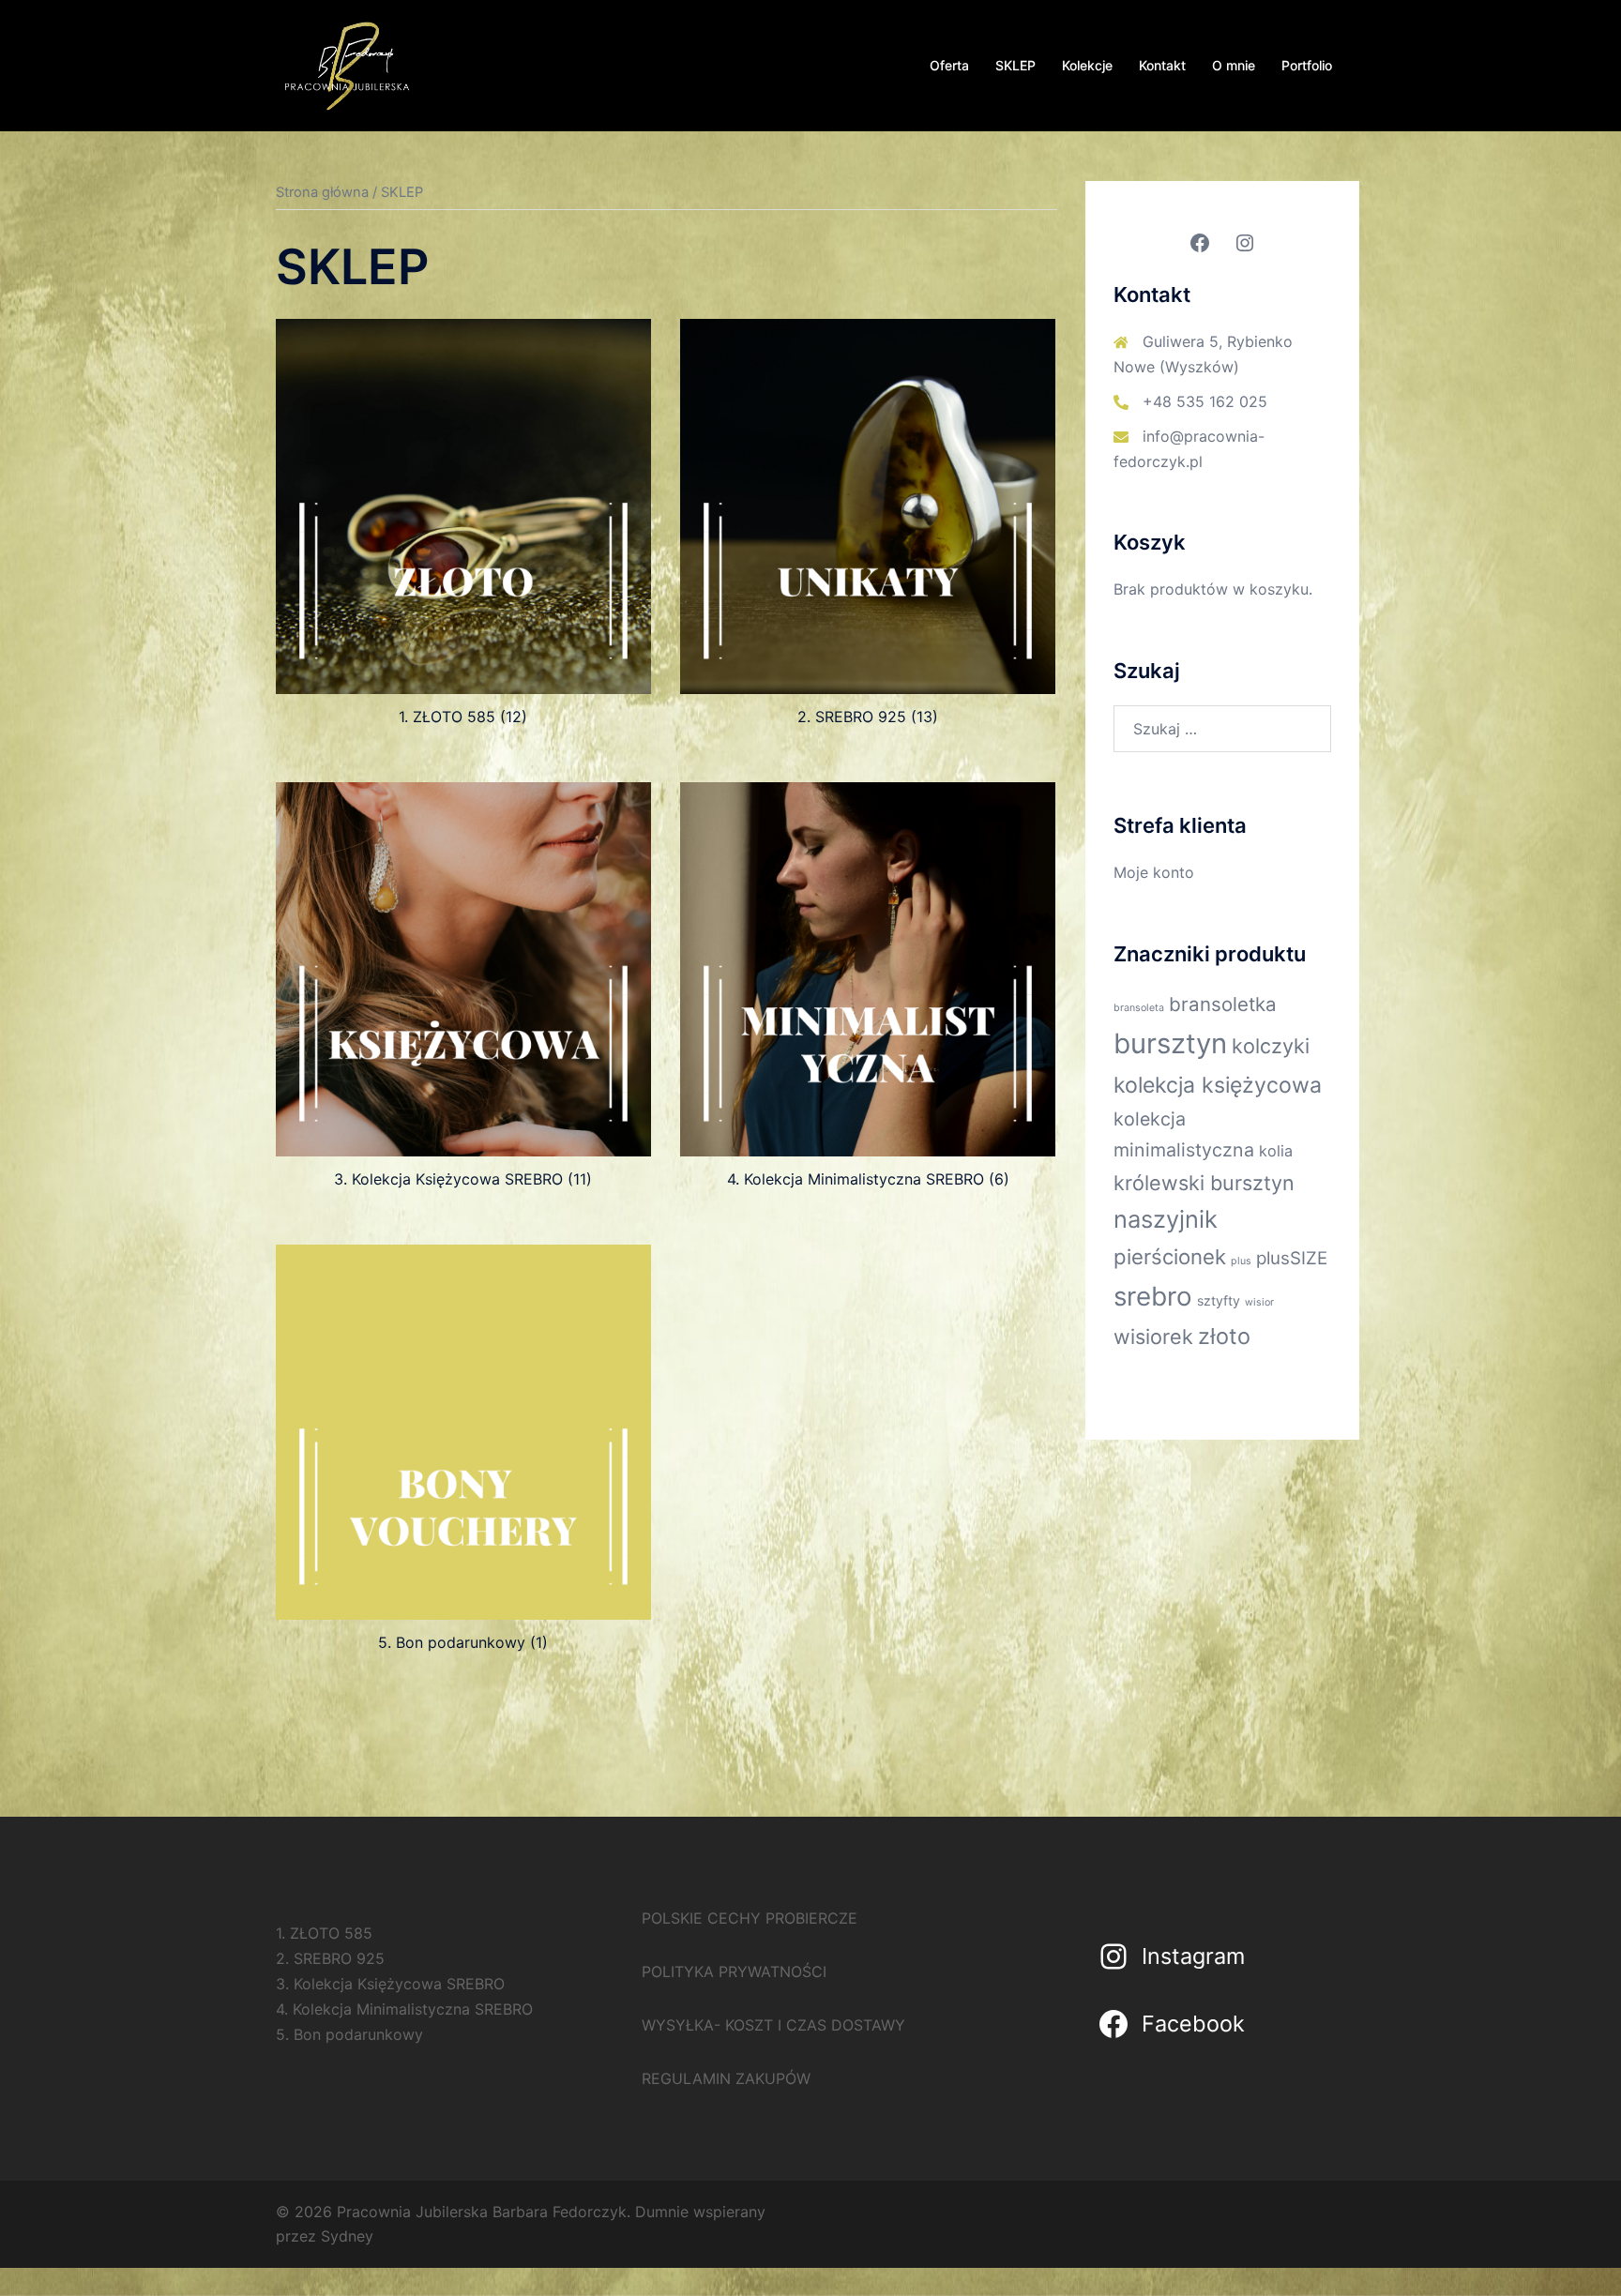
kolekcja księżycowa (1218, 1085)
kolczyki (1271, 1046)
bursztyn (1170, 1043)
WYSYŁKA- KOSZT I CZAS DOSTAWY (773, 2025)
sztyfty (1219, 1300)
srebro (1153, 1296)
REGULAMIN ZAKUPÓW (726, 2078)
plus (1241, 1261)
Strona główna (322, 192)
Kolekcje (1087, 65)
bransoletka (1223, 1004)
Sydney (347, 2236)
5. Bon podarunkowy (349, 2034)
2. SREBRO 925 (330, 1958)
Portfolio (1307, 65)
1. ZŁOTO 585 (324, 1933)
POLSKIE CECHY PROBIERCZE (750, 1918)
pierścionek (1170, 1257)
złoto (1224, 1336)
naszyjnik (1166, 1219)
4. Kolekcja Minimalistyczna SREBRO (404, 2009)
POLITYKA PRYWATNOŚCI (734, 1971)
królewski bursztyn (1204, 1183)
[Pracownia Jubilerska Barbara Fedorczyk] (347, 64)
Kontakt (1162, 65)
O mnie (1234, 65)
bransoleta (1139, 1008)
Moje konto (1154, 872)
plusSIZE (1292, 1258)
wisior (1259, 1302)
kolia (1276, 1151)
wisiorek (1153, 1337)
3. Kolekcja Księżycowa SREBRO (390, 1984)
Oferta (949, 65)
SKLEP (1015, 65)
